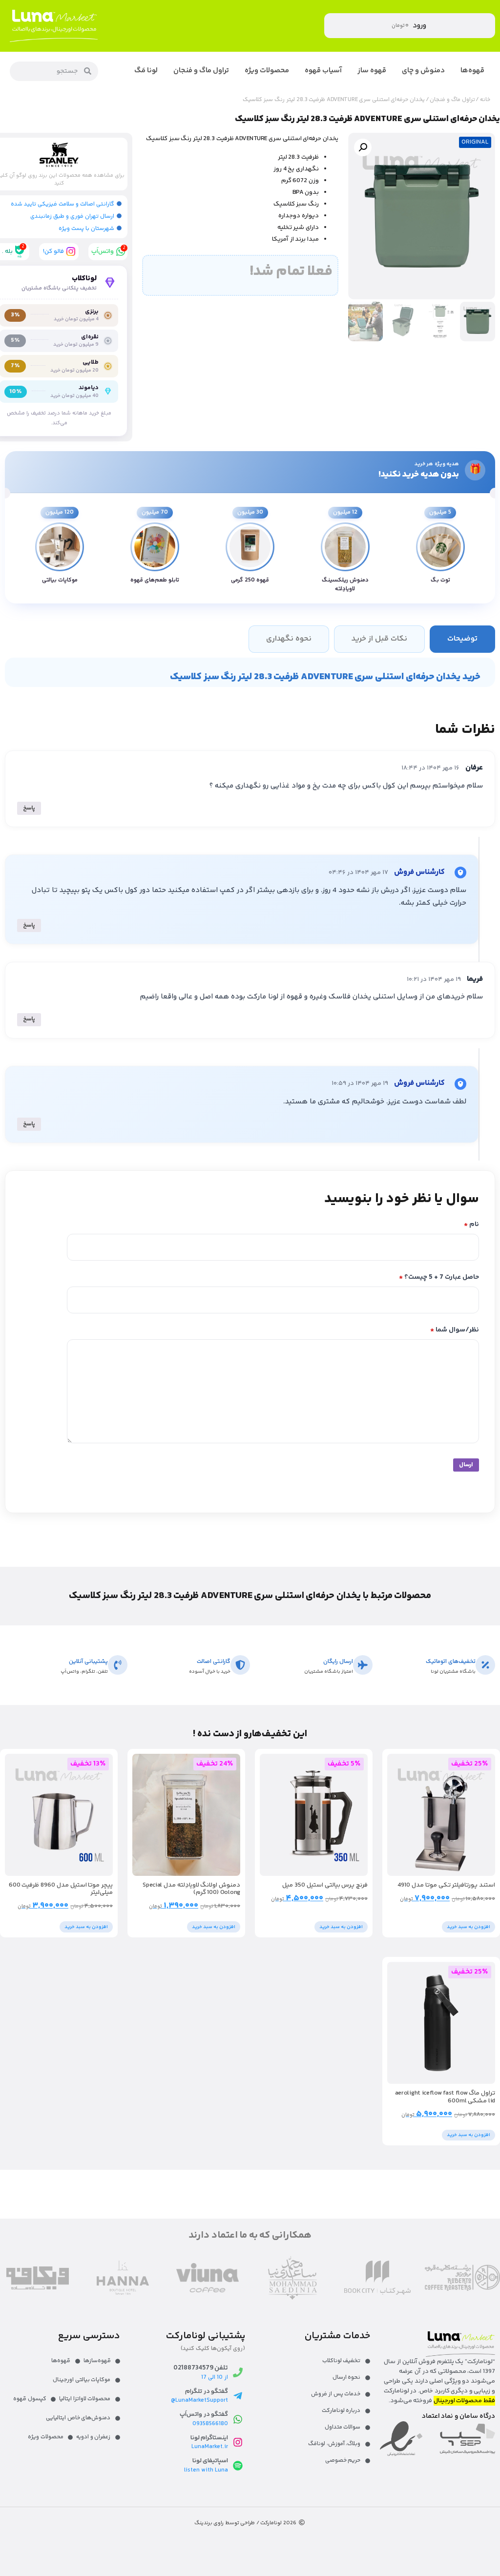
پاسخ (29, 808)
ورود (419, 26)
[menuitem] (472, 71)
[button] (363, 147)
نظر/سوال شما (455, 1330)
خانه (485, 100)
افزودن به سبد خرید (469, 1927)
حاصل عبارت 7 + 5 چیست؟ (439, 1278)
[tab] (462, 639)
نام (471, 1225)
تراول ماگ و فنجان (452, 100)
